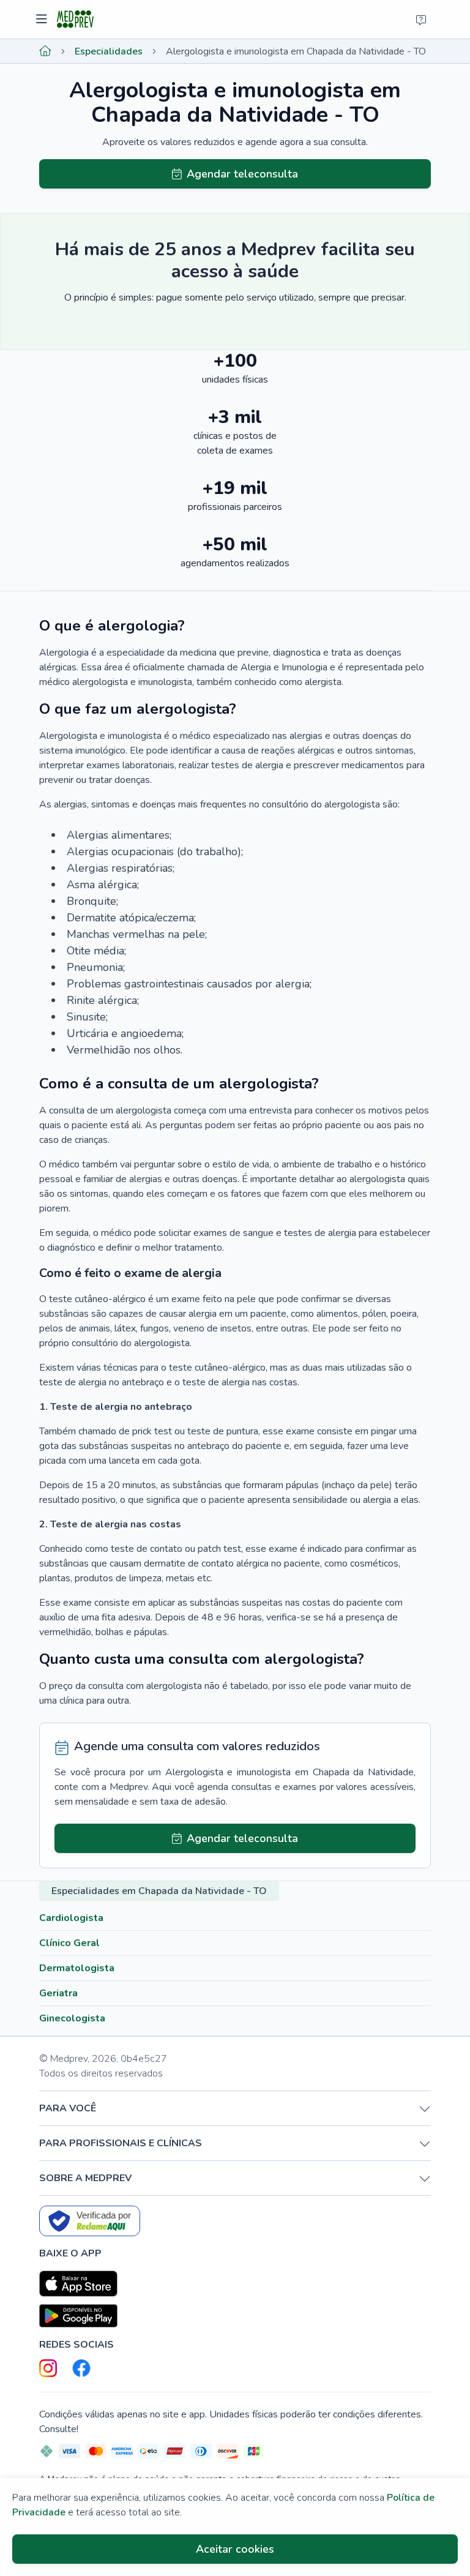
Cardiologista (71, 1918)
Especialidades (109, 51)
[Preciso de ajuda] (421, 20)
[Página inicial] (45, 51)
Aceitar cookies (235, 2549)
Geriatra (58, 1993)
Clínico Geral (69, 1943)
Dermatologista (77, 1968)
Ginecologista (72, 2018)
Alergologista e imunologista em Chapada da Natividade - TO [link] (296, 51)
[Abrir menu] (43, 20)
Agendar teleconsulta (242, 174)
